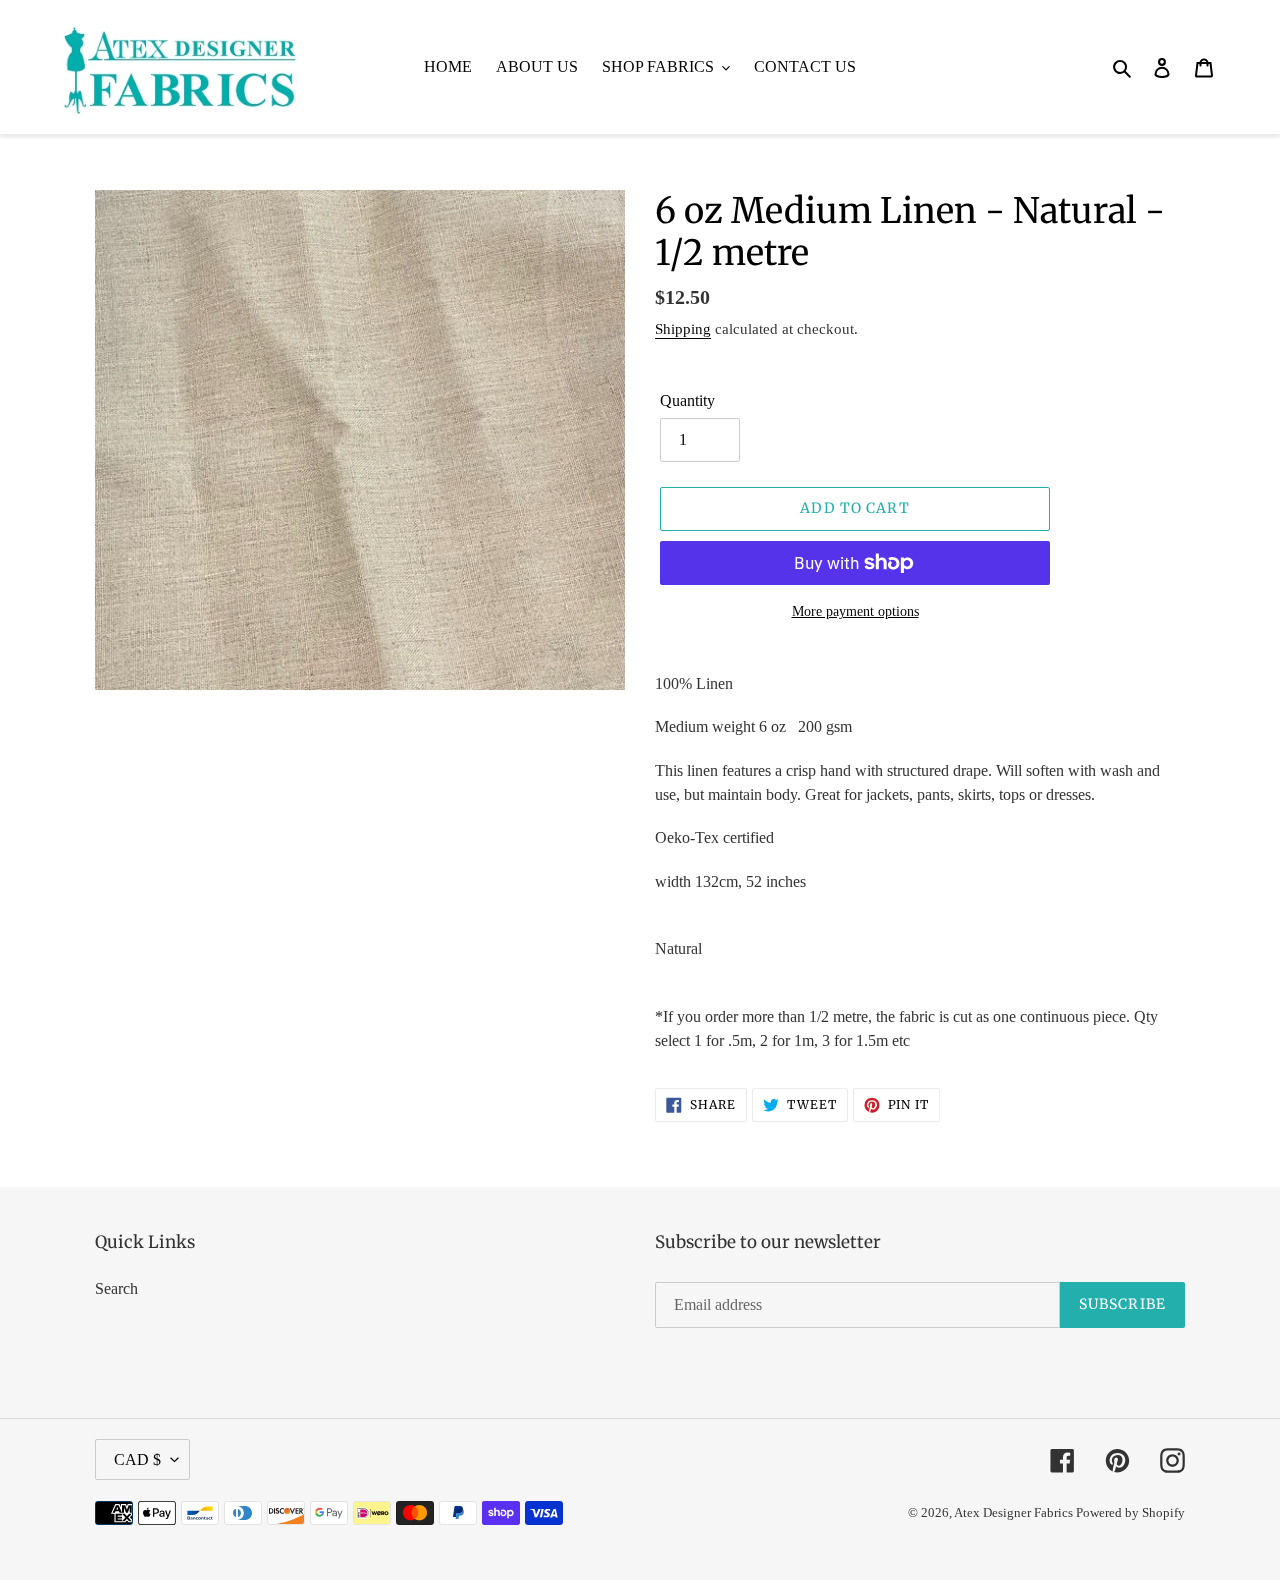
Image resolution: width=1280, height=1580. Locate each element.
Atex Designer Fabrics (1015, 1512)
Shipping (683, 329)
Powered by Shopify (1130, 1512)
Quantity (687, 400)
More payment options (855, 611)
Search (116, 1288)
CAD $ (137, 1459)
